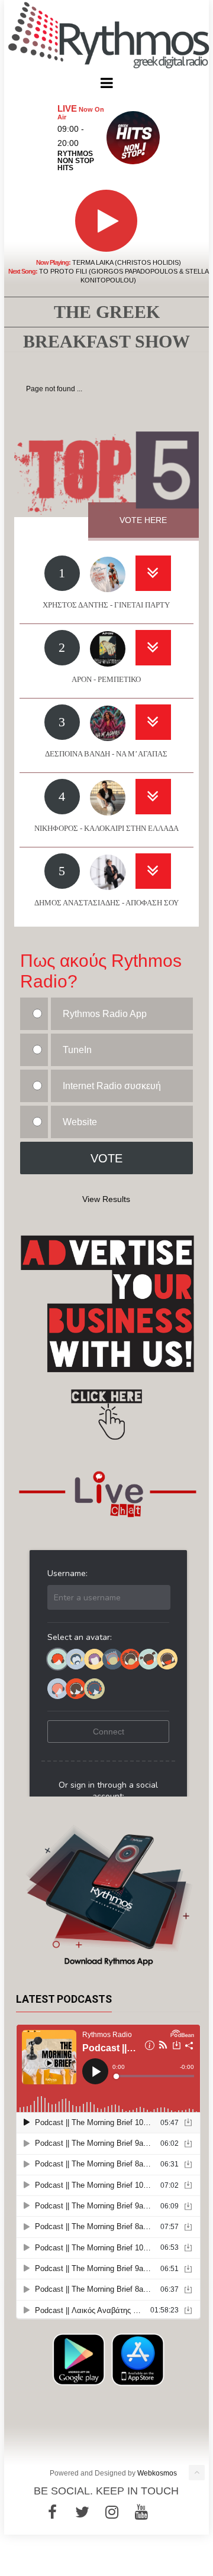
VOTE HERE (143, 520)
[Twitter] (82, 2512)
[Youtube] (141, 2512)
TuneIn (77, 1050)
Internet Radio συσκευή (112, 1086)
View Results (106, 1199)
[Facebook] (53, 2512)
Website (80, 1122)
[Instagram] (112, 2512)
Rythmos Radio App (105, 1014)
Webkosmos (157, 2473)
